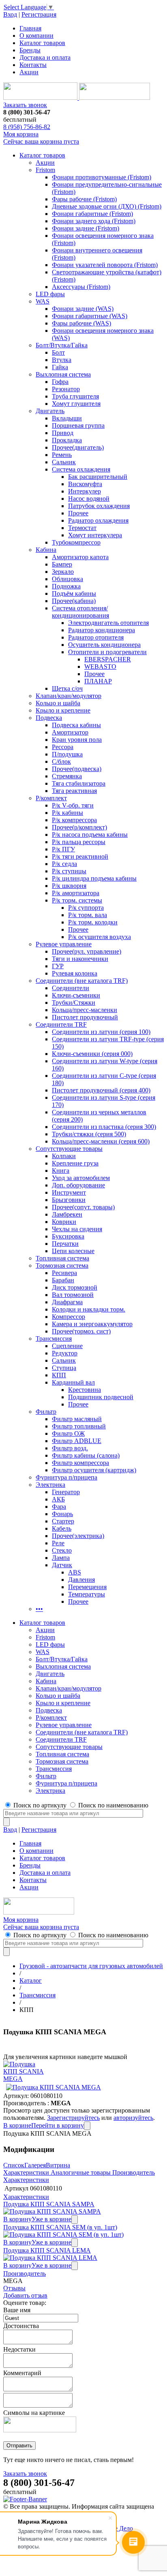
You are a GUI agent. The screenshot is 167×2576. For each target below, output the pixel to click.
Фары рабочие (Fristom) (84, 199)
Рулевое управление (64, 944)
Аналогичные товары (81, 2172)
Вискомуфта (85, 484)
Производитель (134, 2172)
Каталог (31, 1980)
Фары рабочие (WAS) (81, 323)
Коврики (64, 1222)
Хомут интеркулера (95, 535)
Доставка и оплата (45, 57)
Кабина (46, 550)
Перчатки (65, 1244)
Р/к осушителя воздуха (100, 937)
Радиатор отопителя (96, 637)
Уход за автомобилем (81, 1178)
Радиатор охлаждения (98, 520)
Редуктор (65, 1353)
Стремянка (67, 776)
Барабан (63, 1280)
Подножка (66, 586)
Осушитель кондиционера (104, 645)
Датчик (62, 1565)
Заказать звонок (25, 105)
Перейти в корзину (58, 2125)
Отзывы (14, 2288)
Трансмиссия (54, 1339)
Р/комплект (51, 798)
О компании (36, 36)
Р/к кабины (67, 813)
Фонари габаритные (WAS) (90, 316)
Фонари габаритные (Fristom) (92, 214)
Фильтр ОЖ (68, 1433)
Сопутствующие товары (69, 1149)
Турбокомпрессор (76, 542)
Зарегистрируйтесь (73, 2118)
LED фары (50, 294)
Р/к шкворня (69, 886)
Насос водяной (89, 499)
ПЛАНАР (98, 681)
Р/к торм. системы (77, 900)
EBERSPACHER (108, 659)
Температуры (87, 1594)
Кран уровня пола (77, 740)
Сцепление (67, 1346)
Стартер (63, 1521)
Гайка (60, 367)
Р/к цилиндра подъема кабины (94, 878)
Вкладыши (67, 418)
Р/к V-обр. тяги (73, 805)
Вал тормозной (73, 1295)
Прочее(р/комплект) (79, 827)
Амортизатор (70, 732)
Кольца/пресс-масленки (85, 1010)
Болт (58, 352)
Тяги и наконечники (80, 959)
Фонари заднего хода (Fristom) (94, 221)
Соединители (71, 988)
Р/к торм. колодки (93, 922)
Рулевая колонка (75, 973)
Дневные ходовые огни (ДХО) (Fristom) (107, 206)
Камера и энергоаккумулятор (92, 1324)
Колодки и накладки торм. (89, 1309)
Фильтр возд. (70, 1448)
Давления (81, 1580)
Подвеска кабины (76, 725)
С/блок (61, 761)
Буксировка (68, 1236)
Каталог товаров (42, 43)
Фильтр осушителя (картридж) (94, 1470)
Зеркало (63, 572)
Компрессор (69, 1317)
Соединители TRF (61, 1024)
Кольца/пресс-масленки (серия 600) (101, 1141)
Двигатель (50, 411)
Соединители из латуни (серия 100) (101, 1032)
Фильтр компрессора (80, 1463)
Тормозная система (62, 1265)
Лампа (61, 1558)
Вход (10, 14)
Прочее (78, 513)
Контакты (33, 65)
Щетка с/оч (67, 688)
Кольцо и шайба (58, 703)
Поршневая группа (78, 425)
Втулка (62, 360)
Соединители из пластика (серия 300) (104, 1127)
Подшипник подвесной (101, 1397)
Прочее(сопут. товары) (83, 1207)
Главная (30, 28)
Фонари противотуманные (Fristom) (102, 177)
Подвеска (49, 718)
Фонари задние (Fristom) (86, 228)
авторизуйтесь (133, 2118)
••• (39, 1609)
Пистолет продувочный (85, 1017)
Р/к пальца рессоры (79, 842)
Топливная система (62, 1258)
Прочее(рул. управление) (87, 951)
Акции (29, 72)
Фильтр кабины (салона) (86, 1455)
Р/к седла (64, 864)
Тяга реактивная (74, 791)
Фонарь (62, 1514)
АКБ (58, 1499)
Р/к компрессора (74, 820)
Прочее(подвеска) (77, 769)
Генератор (66, 1492)
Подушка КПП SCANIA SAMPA (49, 2204)
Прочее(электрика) (78, 1536)
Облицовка (67, 579)
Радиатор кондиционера (102, 630)
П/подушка (67, 754)
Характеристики (26, 2172)
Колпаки (64, 1156)
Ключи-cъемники (76, 995)
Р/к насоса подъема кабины (90, 835)
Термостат (82, 528)
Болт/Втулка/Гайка (62, 345)
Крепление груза (75, 1163)
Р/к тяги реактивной (80, 856)
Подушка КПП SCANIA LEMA (47, 2250)
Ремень (62, 455)
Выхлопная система (63, 374)
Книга (61, 1171)
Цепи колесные (73, 1251)
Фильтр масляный (77, 1419)
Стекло (62, 1550)
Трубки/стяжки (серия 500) (89, 1134)
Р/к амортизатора (76, 893)
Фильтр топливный (79, 1426)
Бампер (62, 564)
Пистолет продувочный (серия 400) (101, 1090)
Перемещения (87, 1587)
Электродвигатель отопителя (108, 623)
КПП (59, 1375)
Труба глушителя (75, 396)
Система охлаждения (81, 469)
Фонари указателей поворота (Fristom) (105, 265)
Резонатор (66, 389)
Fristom (45, 170)
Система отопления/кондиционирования (80, 612)
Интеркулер (85, 491)
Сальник (64, 462)
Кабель (62, 1528)
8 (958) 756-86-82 (27, 127)
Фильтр (46, 1412)
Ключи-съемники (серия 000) (92, 1054)
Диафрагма (67, 1302)
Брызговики (69, 1200)
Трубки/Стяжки (74, 1003)
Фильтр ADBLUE (77, 1441)
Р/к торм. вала (88, 915)
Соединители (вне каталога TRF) (82, 981)
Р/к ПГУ (63, 849)
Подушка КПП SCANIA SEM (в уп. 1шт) (60, 2227)
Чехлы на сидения (77, 1229)
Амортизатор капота (80, 557)
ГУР (58, 966)
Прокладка (67, 440)
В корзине (17, 2125)
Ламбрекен (67, 1214)
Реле (58, 1543)
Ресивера (64, 1273)
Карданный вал (73, 1382)
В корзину (17, 2219)
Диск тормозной (75, 1287)
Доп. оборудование (78, 1185)
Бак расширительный (98, 477)
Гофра (60, 382)
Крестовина (85, 1390)
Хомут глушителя (76, 404)
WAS (43, 301)
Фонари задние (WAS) (83, 309)
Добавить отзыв (25, 2295)
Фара (59, 1507)
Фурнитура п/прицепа (66, 1477)
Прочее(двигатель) (78, 447)
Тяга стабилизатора (79, 783)
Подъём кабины (74, 593)
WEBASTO (100, 667)
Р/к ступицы (69, 871)
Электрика (50, 1485)
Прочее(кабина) (74, 601)
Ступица (64, 1368)
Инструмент (69, 1192)
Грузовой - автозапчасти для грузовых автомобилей (91, 1966)
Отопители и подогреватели (107, 652)
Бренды (30, 50)
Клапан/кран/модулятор (69, 696)
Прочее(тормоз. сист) (81, 1331)
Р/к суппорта (86, 908)
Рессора (63, 747)
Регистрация (39, 14)
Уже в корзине (51, 2219)
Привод (63, 433)
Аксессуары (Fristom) (81, 287)
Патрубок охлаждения (99, 506)
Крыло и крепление (63, 710)
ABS (75, 1572)
